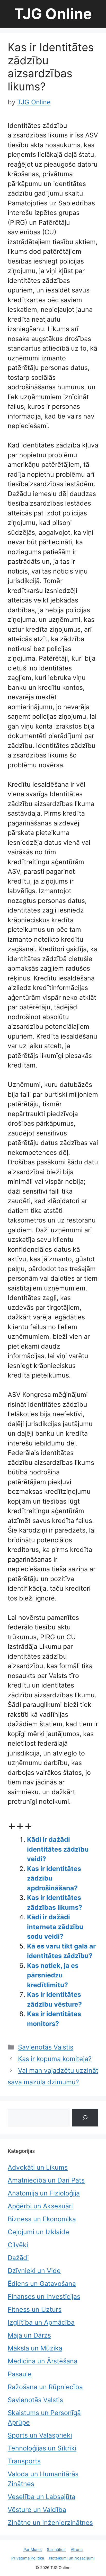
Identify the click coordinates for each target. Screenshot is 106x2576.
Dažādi (18, 2258)
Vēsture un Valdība (37, 2510)
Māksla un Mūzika (35, 2348)
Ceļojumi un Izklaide (38, 2232)
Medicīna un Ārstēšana (43, 2361)
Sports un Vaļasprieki (40, 2435)
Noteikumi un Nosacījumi (72, 2558)
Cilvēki (18, 2245)
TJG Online (53, 14)
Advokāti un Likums (38, 2167)
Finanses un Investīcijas (44, 2296)
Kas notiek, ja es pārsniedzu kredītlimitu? (53, 1975)
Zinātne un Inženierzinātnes (50, 2523)
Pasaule (20, 2374)
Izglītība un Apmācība (41, 2322)
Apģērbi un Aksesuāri (40, 2206)
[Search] (85, 2118)
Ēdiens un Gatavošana (42, 2284)
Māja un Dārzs (29, 2335)
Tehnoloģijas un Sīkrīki (42, 2448)
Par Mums (33, 2550)
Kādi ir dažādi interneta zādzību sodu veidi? (55, 1927)
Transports (24, 2461)
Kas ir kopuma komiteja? (55, 2059)
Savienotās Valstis (46, 2047)
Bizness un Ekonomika (42, 2219)
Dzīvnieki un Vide (34, 2271)
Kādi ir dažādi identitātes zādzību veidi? (58, 1849)
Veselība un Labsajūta (42, 2497)
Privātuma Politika (28, 2558)
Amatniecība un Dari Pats (46, 2180)
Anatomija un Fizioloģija (44, 2193)
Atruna (77, 2550)
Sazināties (56, 2550)
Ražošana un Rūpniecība (45, 2387)
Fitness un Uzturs (35, 2309)
